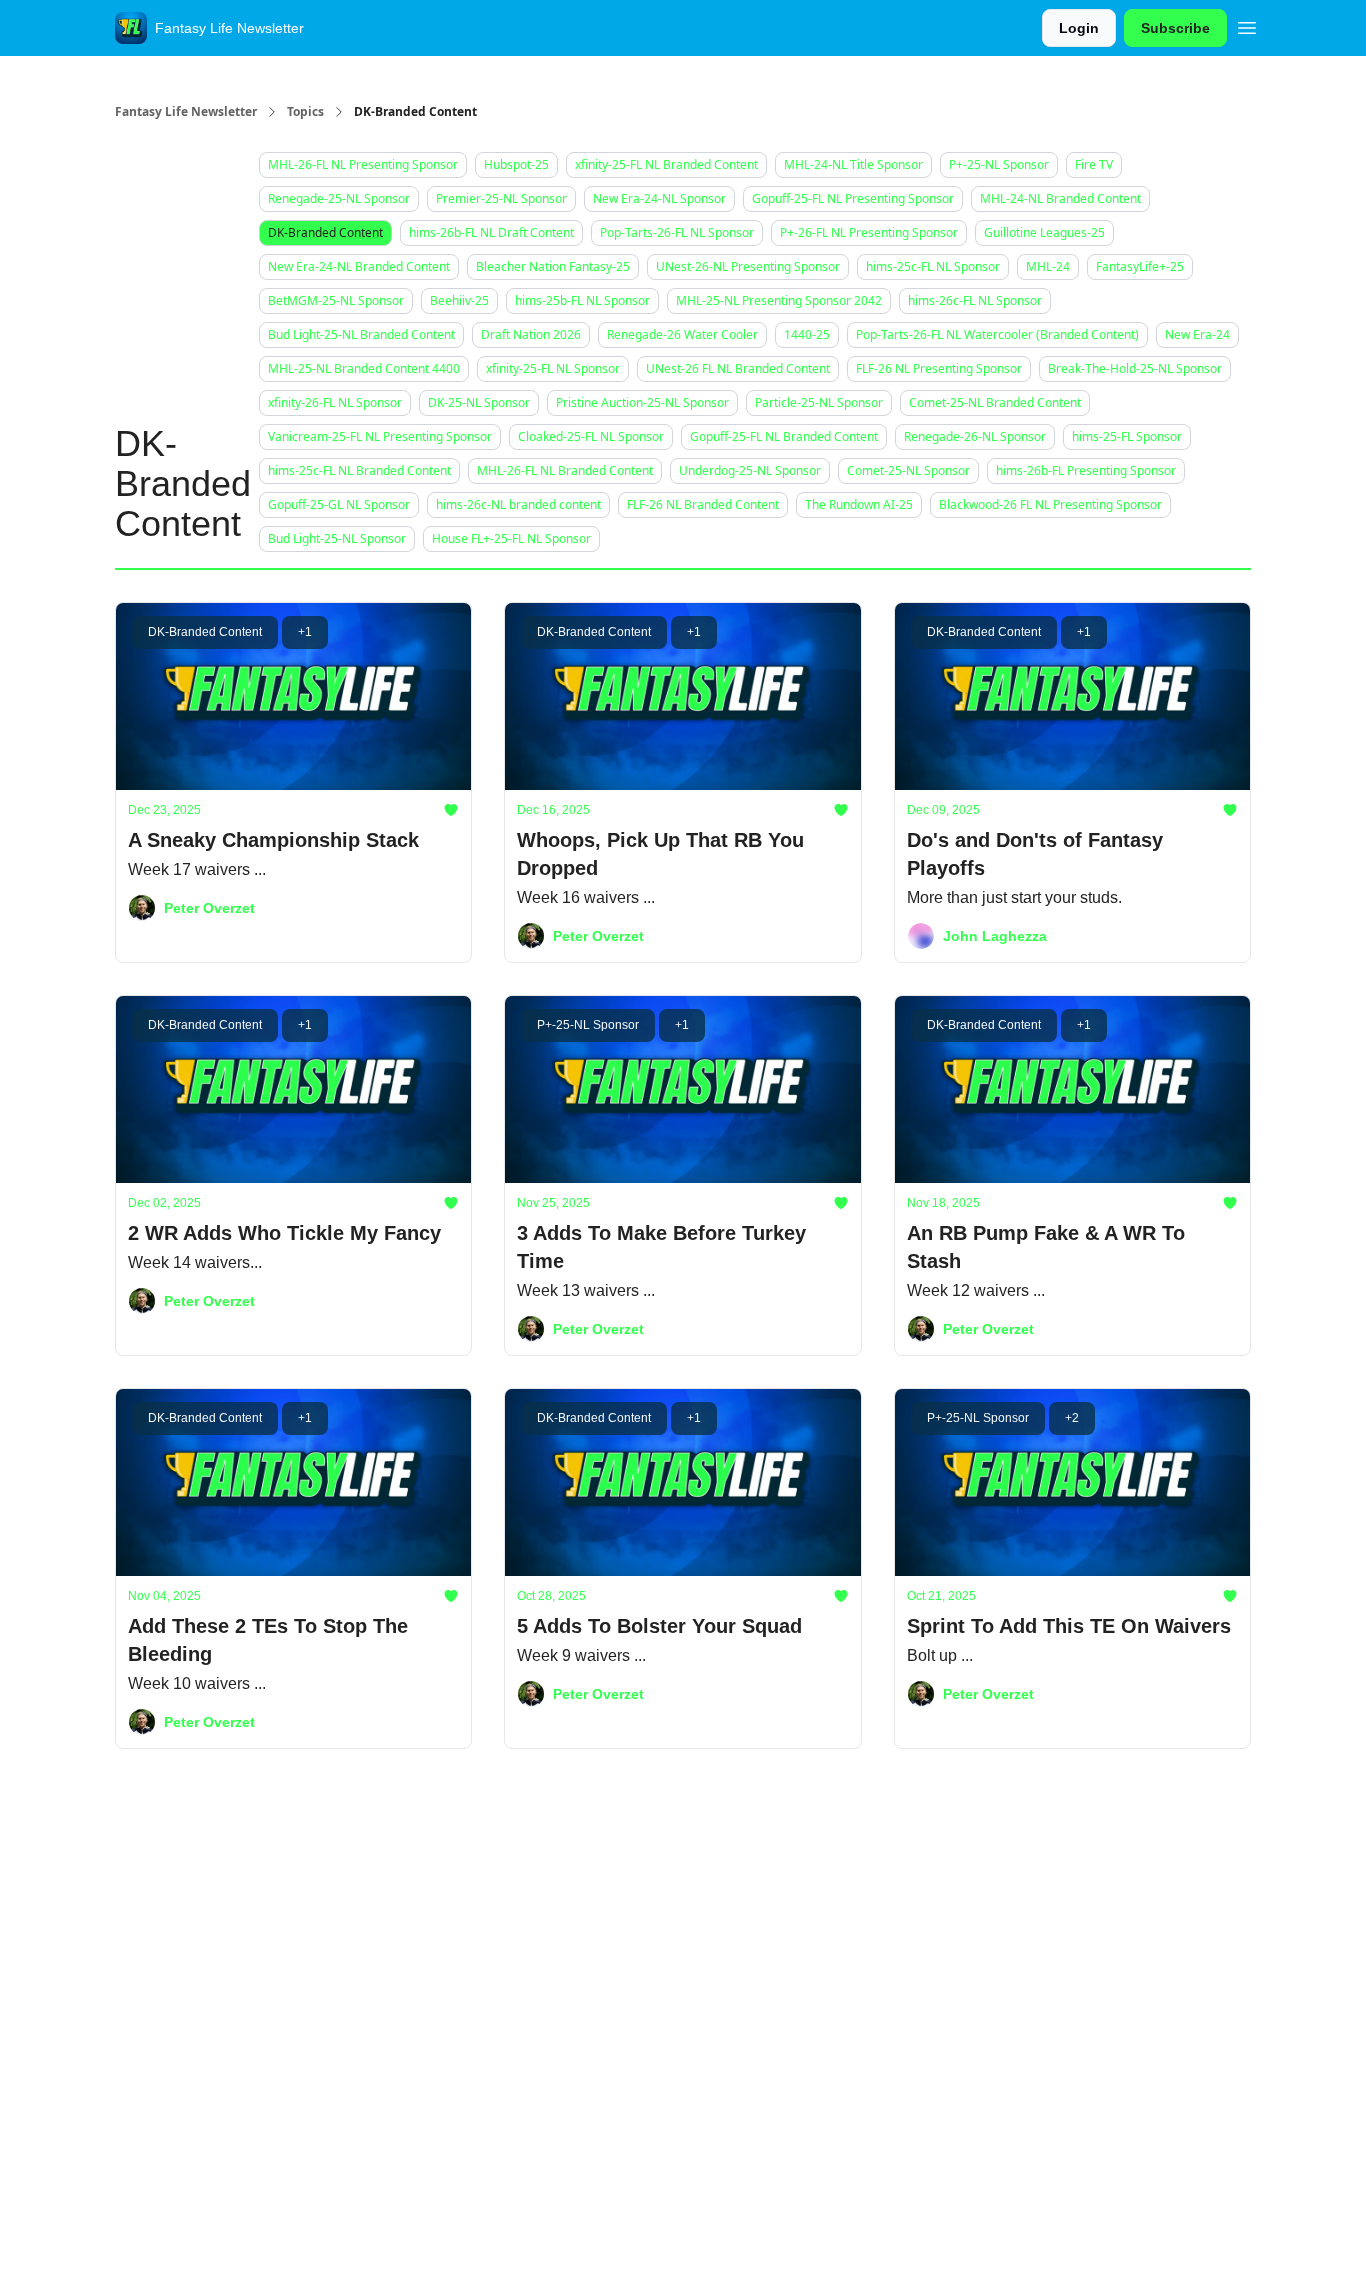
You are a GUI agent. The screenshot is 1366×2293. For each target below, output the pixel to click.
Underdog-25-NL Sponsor (750, 470)
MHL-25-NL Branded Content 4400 (364, 368)
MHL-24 (1048, 266)
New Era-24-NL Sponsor (659, 198)
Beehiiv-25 (459, 300)
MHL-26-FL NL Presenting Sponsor (363, 164)
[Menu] (1247, 25)
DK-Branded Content (325, 232)
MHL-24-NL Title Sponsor (853, 164)
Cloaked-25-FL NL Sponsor (591, 436)
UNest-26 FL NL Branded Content (738, 368)
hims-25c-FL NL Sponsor (933, 266)
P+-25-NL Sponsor (999, 164)
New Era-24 (1197, 334)
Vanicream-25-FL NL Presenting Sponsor (380, 436)
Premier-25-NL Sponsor (501, 198)
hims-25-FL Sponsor (1127, 436)
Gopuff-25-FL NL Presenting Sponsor (853, 198)
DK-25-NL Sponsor (479, 402)
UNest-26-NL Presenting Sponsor (748, 266)
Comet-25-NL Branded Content (995, 402)
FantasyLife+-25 (1140, 266)
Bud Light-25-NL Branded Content (361, 334)
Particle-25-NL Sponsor (819, 402)
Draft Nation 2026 (531, 334)
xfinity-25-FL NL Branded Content (666, 164)
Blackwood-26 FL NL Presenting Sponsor (1050, 504)
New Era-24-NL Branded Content (359, 266)
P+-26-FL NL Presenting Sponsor (869, 232)
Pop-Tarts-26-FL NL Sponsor (677, 232)
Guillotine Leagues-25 (1044, 232)
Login (1079, 28)
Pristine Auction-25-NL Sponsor (642, 402)
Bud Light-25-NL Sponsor (337, 538)
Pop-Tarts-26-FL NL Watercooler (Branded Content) (997, 334)
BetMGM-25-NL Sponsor (336, 300)
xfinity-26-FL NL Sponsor (335, 402)
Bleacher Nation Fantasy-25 (553, 266)
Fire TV (1094, 164)
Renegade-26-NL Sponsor (975, 436)
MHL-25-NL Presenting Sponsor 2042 (779, 300)
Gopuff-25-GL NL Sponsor (339, 504)
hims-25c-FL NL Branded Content (359, 470)
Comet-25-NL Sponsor (908, 470)
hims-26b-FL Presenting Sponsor (1086, 470)
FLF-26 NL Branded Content (703, 504)
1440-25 (807, 334)
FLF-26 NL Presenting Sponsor (939, 368)
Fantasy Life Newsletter (186, 112)
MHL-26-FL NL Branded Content (565, 470)
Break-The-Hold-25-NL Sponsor (1135, 368)
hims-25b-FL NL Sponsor (582, 300)
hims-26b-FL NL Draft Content (491, 232)
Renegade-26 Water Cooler (682, 334)
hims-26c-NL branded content (518, 504)
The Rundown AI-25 (859, 504)
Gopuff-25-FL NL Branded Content (784, 436)
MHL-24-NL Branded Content (1060, 198)
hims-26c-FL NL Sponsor (975, 300)
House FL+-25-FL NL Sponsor (511, 538)
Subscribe (1175, 28)
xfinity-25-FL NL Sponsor (553, 368)
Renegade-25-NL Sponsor (339, 198)
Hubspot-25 (516, 164)
